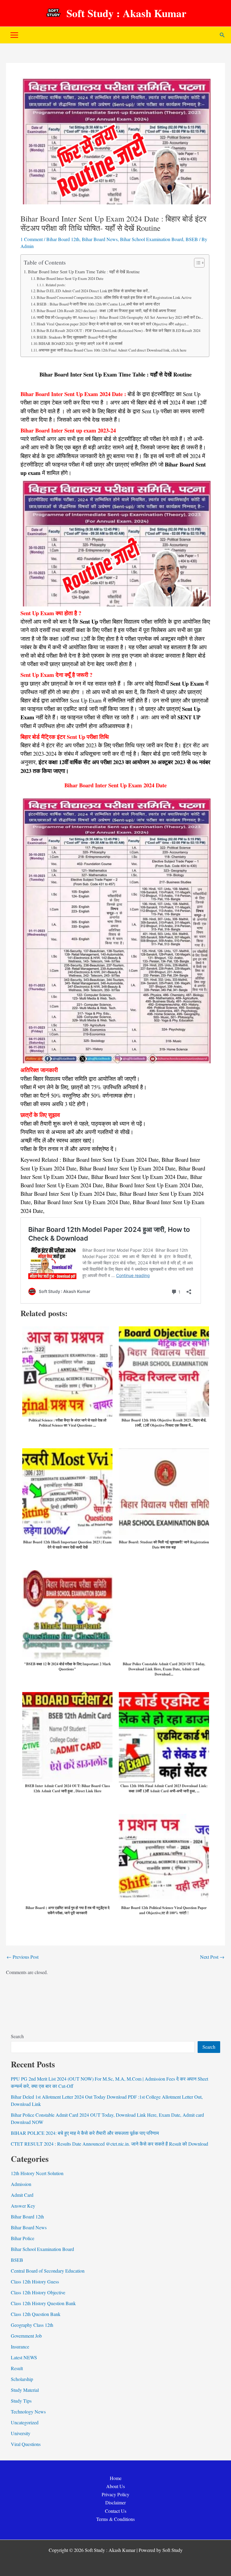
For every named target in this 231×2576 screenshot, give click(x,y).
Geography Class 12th (32, 2325)
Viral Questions (26, 2444)
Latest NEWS (24, 2357)
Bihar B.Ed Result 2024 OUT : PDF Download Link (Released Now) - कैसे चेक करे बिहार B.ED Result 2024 (119, 330)
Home (116, 2478)
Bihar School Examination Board (152, 239)
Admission (21, 2184)
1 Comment (32, 239)
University (21, 2433)
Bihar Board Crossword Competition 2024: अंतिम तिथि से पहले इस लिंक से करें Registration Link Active (114, 297)
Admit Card (22, 2195)
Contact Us (116, 2511)
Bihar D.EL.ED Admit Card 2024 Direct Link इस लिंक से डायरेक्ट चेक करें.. (93, 291)
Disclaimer (115, 2502)
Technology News (28, 2412)
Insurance (20, 2347)
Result (17, 2368)
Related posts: (55, 285)
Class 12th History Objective (38, 2292)
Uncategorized (25, 2422)
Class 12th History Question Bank (43, 2303)
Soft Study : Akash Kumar (126, 13)
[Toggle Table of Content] (196, 263)
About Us (115, 2486)
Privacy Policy (115, 2494)
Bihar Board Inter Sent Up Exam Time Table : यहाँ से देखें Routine (84, 272)
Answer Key (23, 2206)
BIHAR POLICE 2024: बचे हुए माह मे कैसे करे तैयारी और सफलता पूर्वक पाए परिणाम (85, 2133)
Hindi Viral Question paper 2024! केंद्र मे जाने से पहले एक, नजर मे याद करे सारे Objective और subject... (113, 324)
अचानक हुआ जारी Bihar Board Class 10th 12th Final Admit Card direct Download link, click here (112, 350)
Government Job (26, 2336)
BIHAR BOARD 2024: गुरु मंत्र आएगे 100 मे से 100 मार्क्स (80, 343)
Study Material (25, 2390)
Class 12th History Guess (35, 2282)
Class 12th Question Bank (36, 2314)
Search (17, 2036)
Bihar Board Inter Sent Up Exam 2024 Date (70, 278)
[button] (222, 35)
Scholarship (22, 2379)
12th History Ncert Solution (37, 2173)
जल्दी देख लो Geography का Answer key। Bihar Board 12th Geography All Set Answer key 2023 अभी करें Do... (120, 317)
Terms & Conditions (115, 2519)
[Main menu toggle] (14, 35)
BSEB (192, 239)
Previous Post (23, 1957)
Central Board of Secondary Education (48, 2271)
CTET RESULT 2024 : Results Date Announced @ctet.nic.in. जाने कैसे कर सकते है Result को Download (109, 2144)
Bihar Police (23, 2238)
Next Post (212, 1957)
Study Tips (21, 2401)
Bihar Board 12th (63, 239)
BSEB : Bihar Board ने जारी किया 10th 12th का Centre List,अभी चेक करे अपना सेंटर (98, 304)
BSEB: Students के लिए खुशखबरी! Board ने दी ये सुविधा (77, 337)
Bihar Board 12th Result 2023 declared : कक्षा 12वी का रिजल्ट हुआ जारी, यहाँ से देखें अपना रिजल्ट (106, 311)
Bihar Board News (100, 239)
